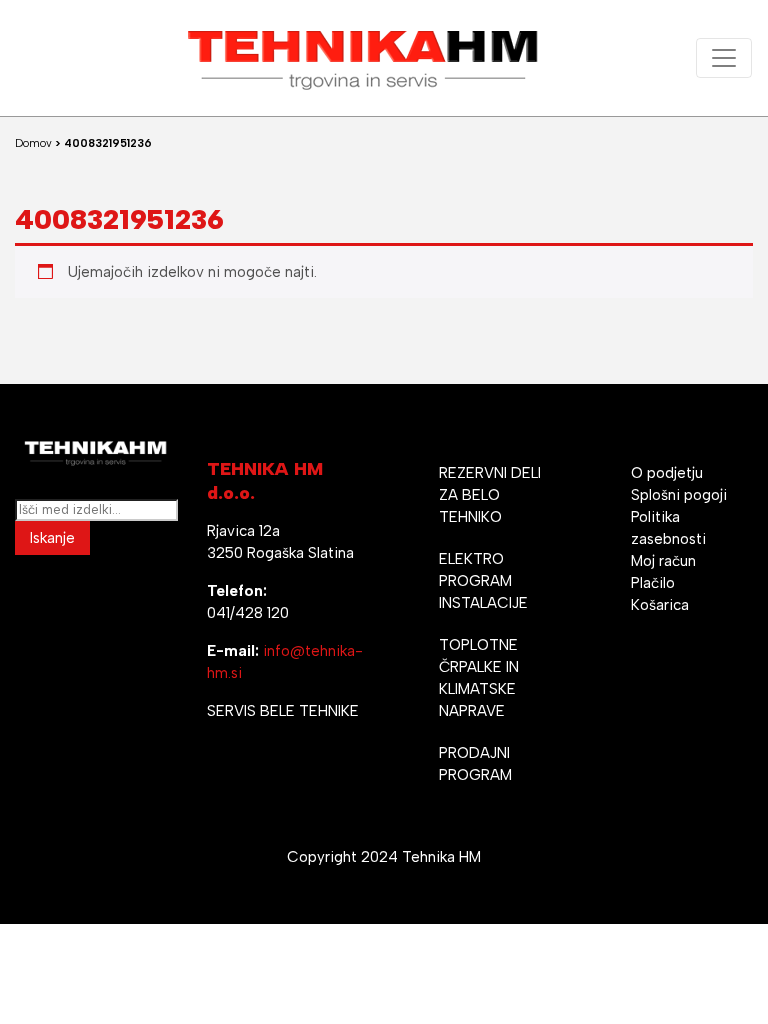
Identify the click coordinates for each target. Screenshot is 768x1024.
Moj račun (663, 561)
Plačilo (653, 583)
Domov (33, 143)
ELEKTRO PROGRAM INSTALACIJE (483, 581)
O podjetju (667, 473)
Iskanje (52, 538)
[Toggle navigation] (724, 58)
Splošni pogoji (679, 495)
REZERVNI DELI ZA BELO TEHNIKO (490, 495)
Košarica (660, 605)
